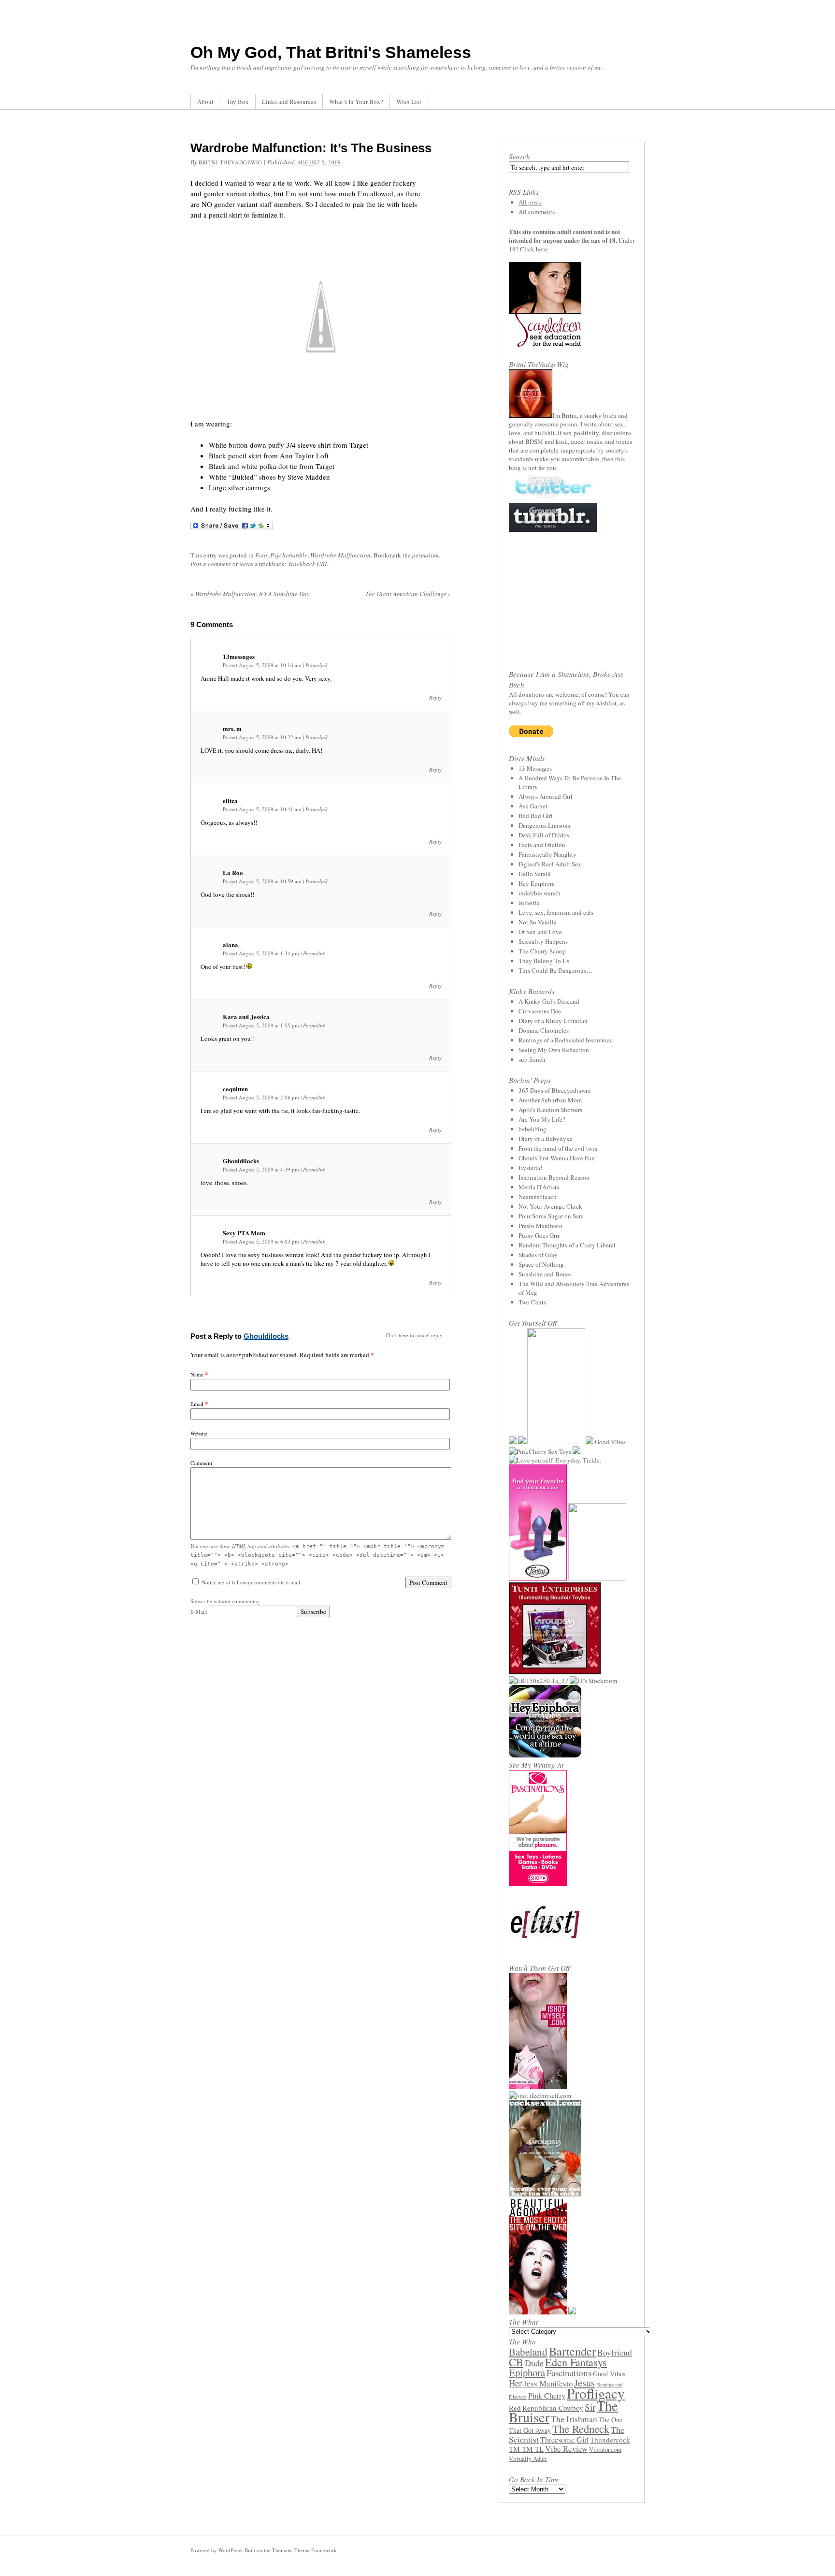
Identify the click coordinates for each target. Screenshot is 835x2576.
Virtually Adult (528, 2459)
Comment (201, 1463)
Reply (435, 697)
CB (516, 2362)
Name (197, 1374)
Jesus (584, 2383)
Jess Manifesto (548, 2383)
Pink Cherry (547, 2396)
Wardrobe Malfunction (340, 555)
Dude (534, 2363)
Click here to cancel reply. (415, 1335)
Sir (590, 2407)
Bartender (572, 2351)
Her (515, 2383)
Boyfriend (615, 2352)
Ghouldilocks (266, 1336)
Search (519, 156)
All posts (530, 202)
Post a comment (211, 564)
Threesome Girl (564, 2440)
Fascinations (569, 2373)
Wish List (409, 102)
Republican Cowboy (553, 2408)
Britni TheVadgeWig (230, 162)
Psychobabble (289, 555)
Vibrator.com (605, 2450)
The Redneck (581, 2429)
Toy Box (238, 102)
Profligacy (596, 2393)
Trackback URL (308, 564)
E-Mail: (200, 1612)
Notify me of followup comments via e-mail (251, 1582)
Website (199, 1433)
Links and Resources (289, 102)
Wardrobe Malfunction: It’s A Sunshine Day (250, 594)
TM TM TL (526, 2449)
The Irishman (574, 2419)
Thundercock (610, 2440)
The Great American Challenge (408, 594)
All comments (537, 212)
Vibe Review (566, 2449)
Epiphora (527, 2372)
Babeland (528, 2352)
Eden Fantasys (576, 2362)
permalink (425, 555)
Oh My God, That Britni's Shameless (331, 52)
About (205, 102)
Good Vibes (609, 2374)
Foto (261, 555)
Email (197, 1404)
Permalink (317, 665)
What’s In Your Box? (356, 102)
